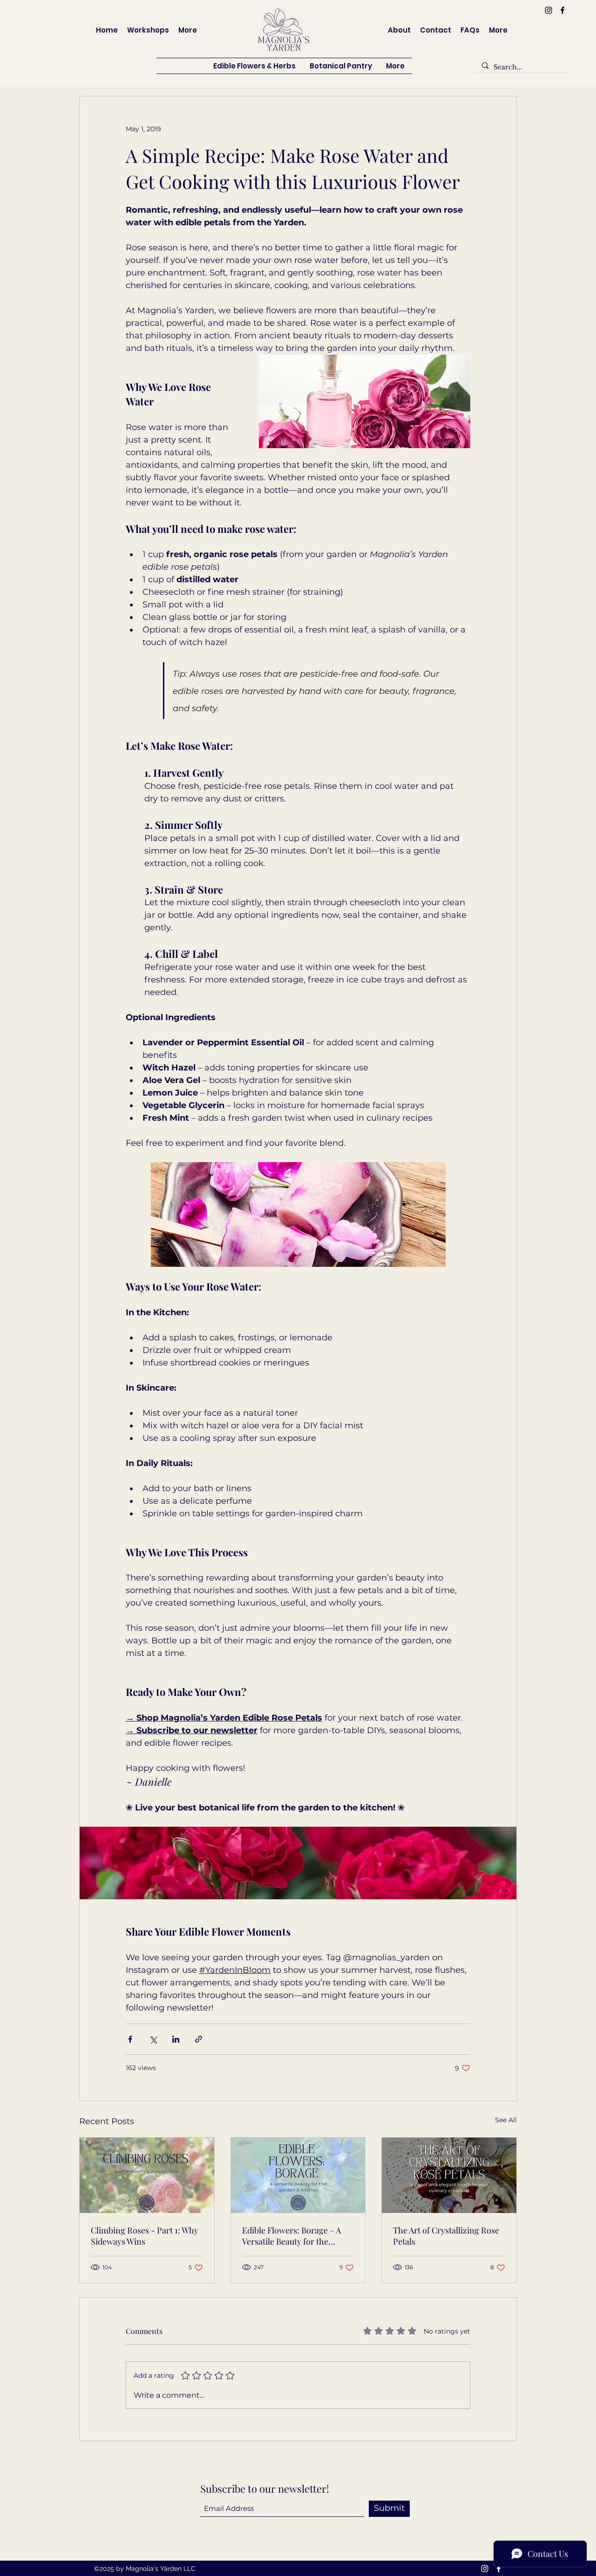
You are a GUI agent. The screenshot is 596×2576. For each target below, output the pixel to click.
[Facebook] (562, 10)
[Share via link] (199, 2039)
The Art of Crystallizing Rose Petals (446, 2236)
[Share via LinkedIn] (176, 2039)
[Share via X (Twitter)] (153, 2039)
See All (506, 2120)
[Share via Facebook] (130, 2039)
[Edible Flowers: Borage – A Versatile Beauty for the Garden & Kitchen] (298, 2175)
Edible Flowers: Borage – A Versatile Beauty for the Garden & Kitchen (291, 2236)
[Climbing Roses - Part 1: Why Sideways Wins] (147, 2175)
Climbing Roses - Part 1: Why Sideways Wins (145, 2236)
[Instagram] (549, 10)
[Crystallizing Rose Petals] (449, 2175)
